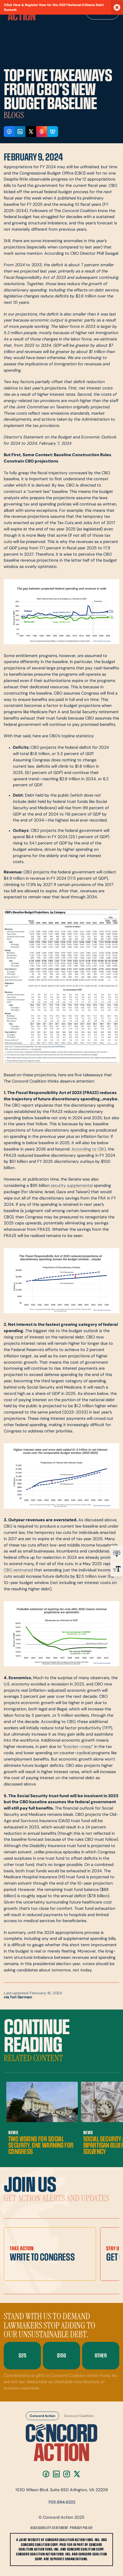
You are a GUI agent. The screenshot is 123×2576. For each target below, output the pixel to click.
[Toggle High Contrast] (117, 1553)
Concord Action (42, 2416)
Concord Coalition (79, 2416)
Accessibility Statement (49, 2528)
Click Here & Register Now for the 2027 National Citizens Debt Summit (54, 8)
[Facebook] (46, 2474)
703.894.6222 (62, 2503)
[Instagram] (67, 2474)
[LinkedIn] (56, 2474)
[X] (77, 2474)
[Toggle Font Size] (117, 1569)
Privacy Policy (81, 2528)
